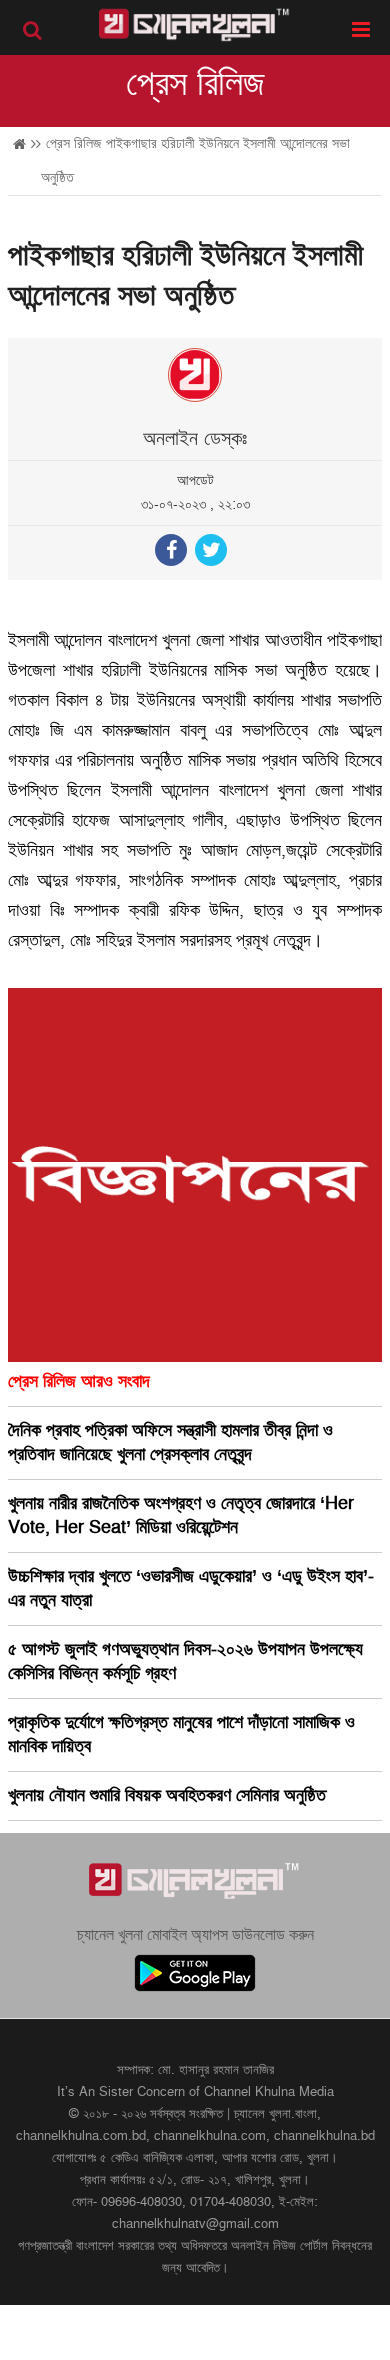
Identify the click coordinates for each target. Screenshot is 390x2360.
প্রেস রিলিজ (195, 84)
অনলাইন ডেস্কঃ (195, 439)
